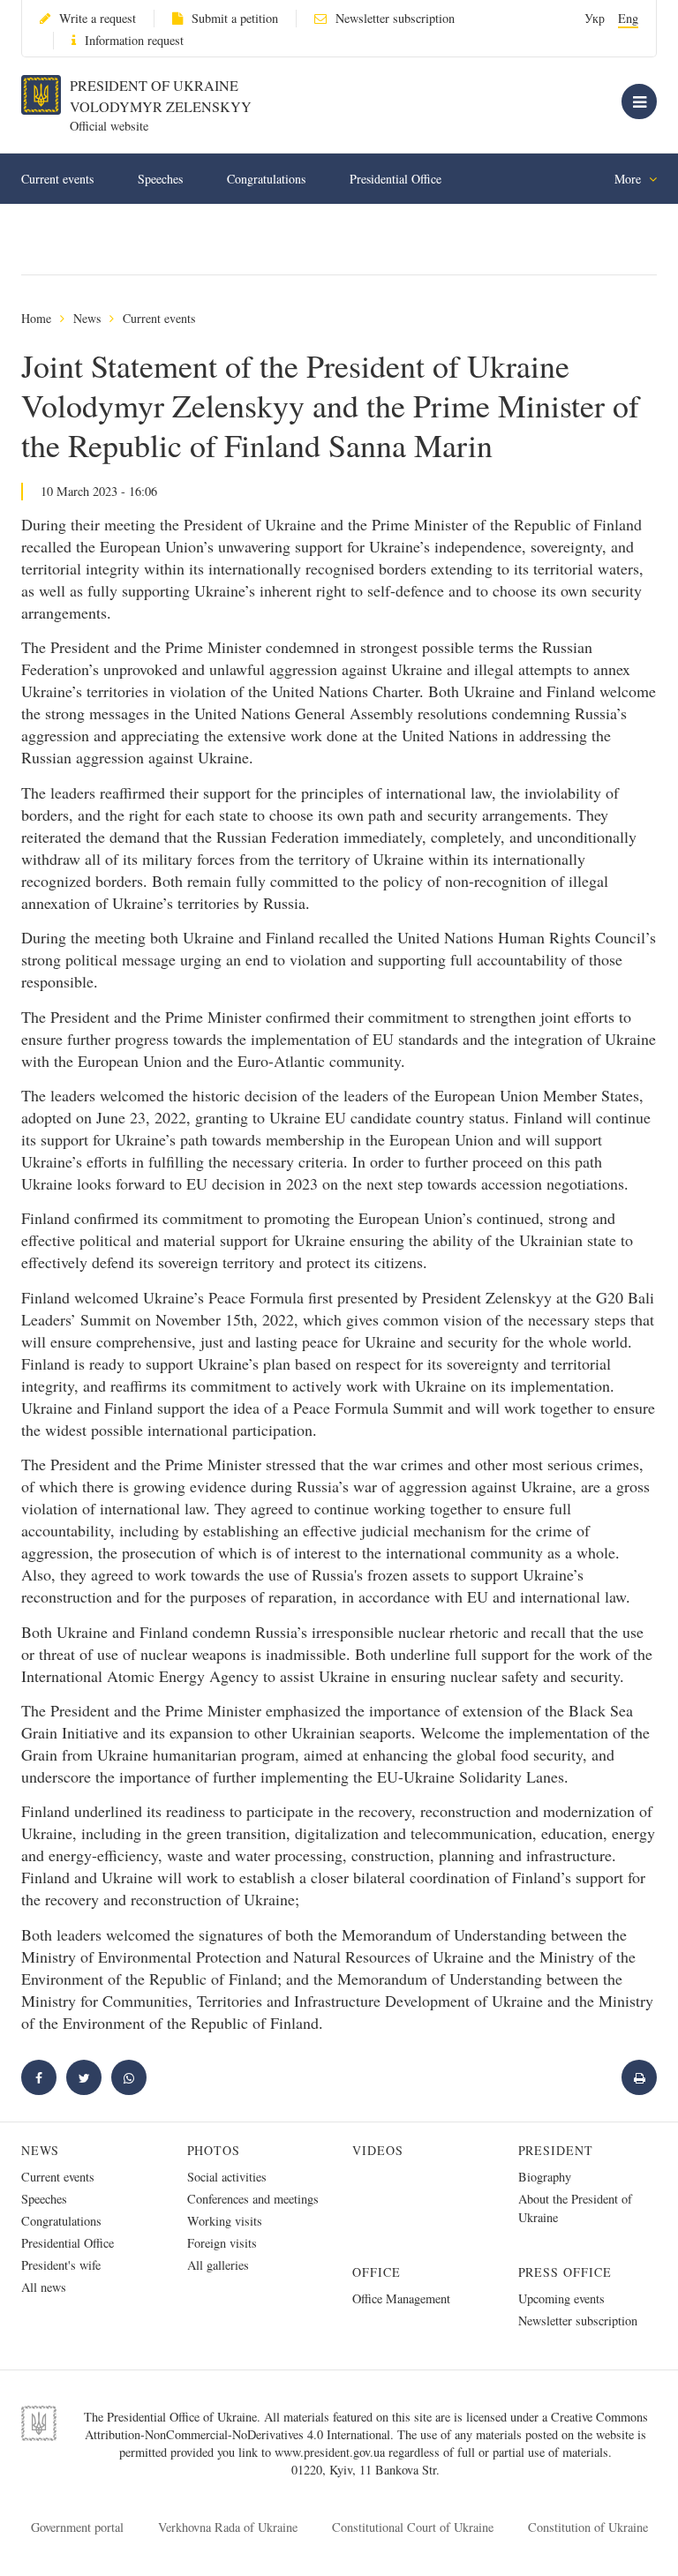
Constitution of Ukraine (588, 2527)
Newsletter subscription (395, 18)
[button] (84, 2077)
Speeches (160, 179)
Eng (628, 18)
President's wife (61, 2265)
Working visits (225, 2221)
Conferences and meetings (253, 2199)
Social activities (227, 2177)
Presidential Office (395, 179)
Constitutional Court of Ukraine (413, 2527)
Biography (545, 2177)
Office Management (401, 2298)
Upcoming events (561, 2298)
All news (44, 2287)
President (556, 2150)
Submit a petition (235, 18)
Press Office (565, 2272)
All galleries (218, 2265)
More (629, 179)
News (87, 318)
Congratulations (266, 179)
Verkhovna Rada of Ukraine (228, 2527)
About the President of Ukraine (575, 2208)
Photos (214, 2150)
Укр (595, 18)
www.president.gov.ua (331, 2452)
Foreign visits (222, 2243)
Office (377, 2272)
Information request (134, 40)
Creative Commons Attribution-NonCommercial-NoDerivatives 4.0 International (366, 2426)
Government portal (77, 2527)
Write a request (98, 18)
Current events (57, 179)
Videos (378, 2150)
